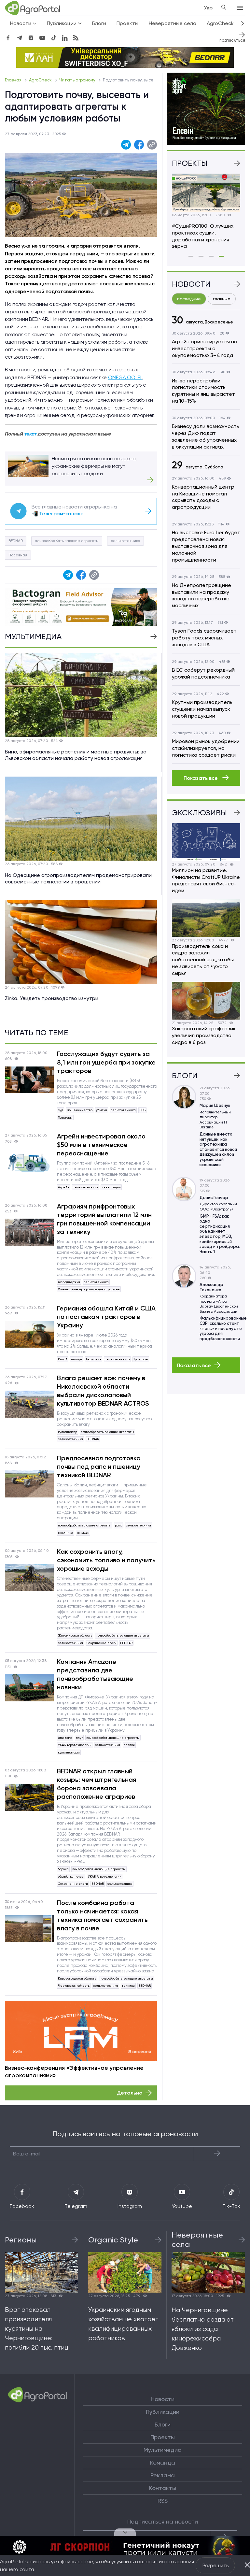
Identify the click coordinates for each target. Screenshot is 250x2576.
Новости (163, 2399)
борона (63, 1869)
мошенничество (80, 1110)
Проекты (127, 23)
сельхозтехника (125, 541)
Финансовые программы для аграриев (89, 1289)
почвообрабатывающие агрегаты (67, 541)
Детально (130, 2093)
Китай (63, 1359)
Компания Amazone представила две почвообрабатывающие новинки (95, 1674)
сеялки (129, 1745)
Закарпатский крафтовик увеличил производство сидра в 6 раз (204, 1035)
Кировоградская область (77, 1978)
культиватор (68, 1432)
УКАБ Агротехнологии (75, 1745)
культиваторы (69, 1752)
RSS (163, 2501)
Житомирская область (75, 1635)
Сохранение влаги (102, 1643)
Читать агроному (78, 80)
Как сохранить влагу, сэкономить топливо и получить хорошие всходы (106, 1560)
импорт (77, 1359)
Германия (94, 1359)
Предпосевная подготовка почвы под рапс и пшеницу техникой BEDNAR (99, 1467)
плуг (79, 1738)
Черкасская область (74, 1986)
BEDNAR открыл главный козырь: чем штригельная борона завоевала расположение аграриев (97, 1784)
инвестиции (111, 1187)
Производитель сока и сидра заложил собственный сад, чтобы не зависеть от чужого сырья (203, 960)
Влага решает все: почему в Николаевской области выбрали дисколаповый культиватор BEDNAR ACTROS (103, 1391)
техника (128, 1986)
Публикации (163, 2412)
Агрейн (64, 1187)
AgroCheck (41, 80)
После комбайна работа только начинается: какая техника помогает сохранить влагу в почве (102, 1915)
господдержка (69, 1282)
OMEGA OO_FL (125, 377)
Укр (208, 8)
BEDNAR (16, 541)
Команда (163, 2463)
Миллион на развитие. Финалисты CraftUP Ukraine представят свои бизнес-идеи (206, 880)
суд (61, 1110)
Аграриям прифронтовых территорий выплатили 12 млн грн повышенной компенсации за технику (104, 1219)
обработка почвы (71, 1876)
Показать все (201, 778)
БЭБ (142, 1110)
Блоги (99, 23)
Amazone (65, 1738)
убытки (102, 1110)
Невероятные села (173, 23)
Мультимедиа (163, 2450)
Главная (14, 80)
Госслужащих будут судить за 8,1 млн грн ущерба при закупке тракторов (106, 1062)
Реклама (163, 2475)
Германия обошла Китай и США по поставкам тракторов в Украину (106, 1317)
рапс (119, 1525)
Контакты (163, 2488)
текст (30, 434)
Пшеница (66, 1533)
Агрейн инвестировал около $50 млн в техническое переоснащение (101, 1145)
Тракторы (65, 1117)
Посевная (18, 555)
